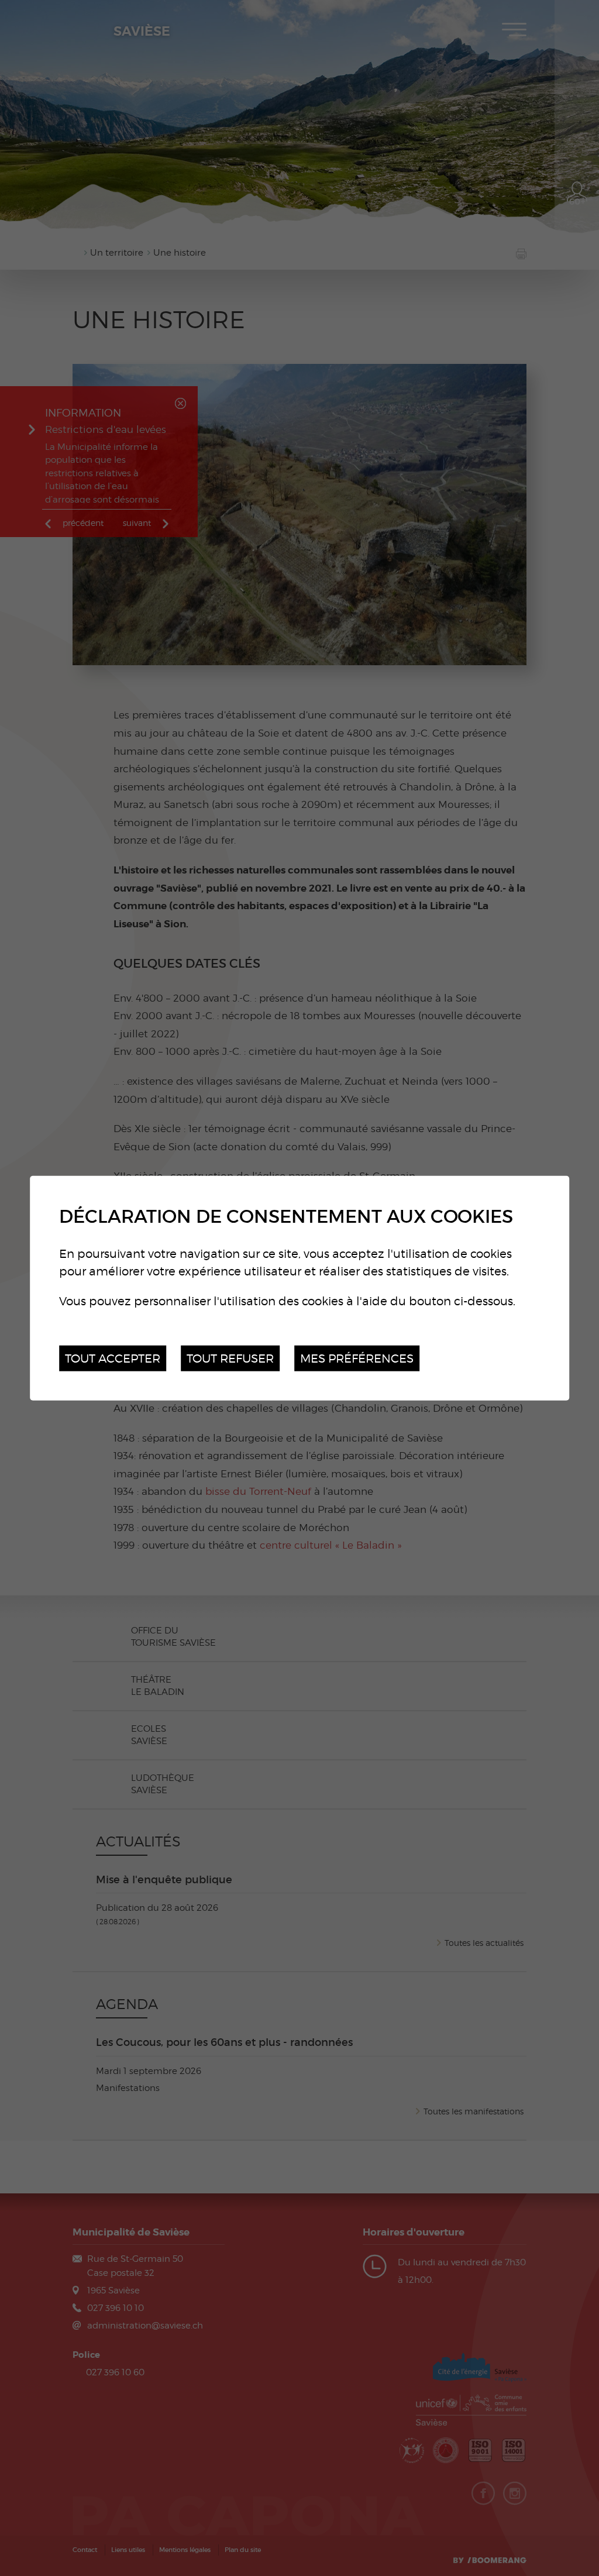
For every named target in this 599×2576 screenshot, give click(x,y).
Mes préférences (357, 1358)
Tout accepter (113, 1358)
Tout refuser (230, 1358)
